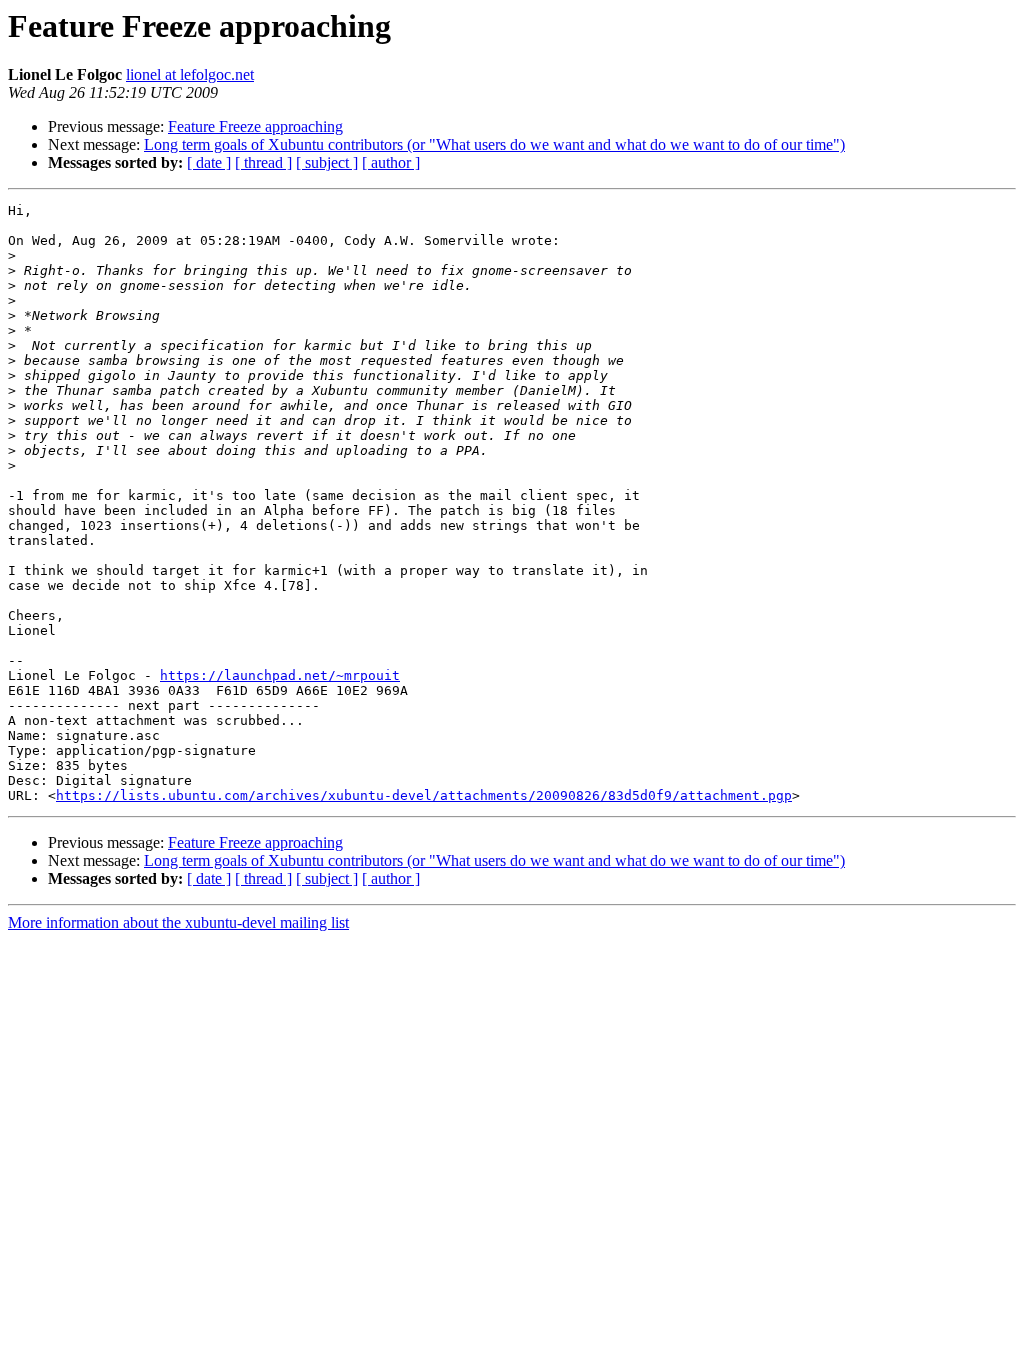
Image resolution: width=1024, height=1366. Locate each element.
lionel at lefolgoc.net (190, 74)
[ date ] (209, 162)
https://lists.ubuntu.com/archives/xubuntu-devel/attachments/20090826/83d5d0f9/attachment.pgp (424, 795)
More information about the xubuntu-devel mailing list (178, 922)
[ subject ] (327, 162)
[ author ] (391, 162)
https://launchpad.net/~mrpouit (280, 675)
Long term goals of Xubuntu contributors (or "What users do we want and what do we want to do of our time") (494, 144)
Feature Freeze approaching (255, 126)
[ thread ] (263, 162)
